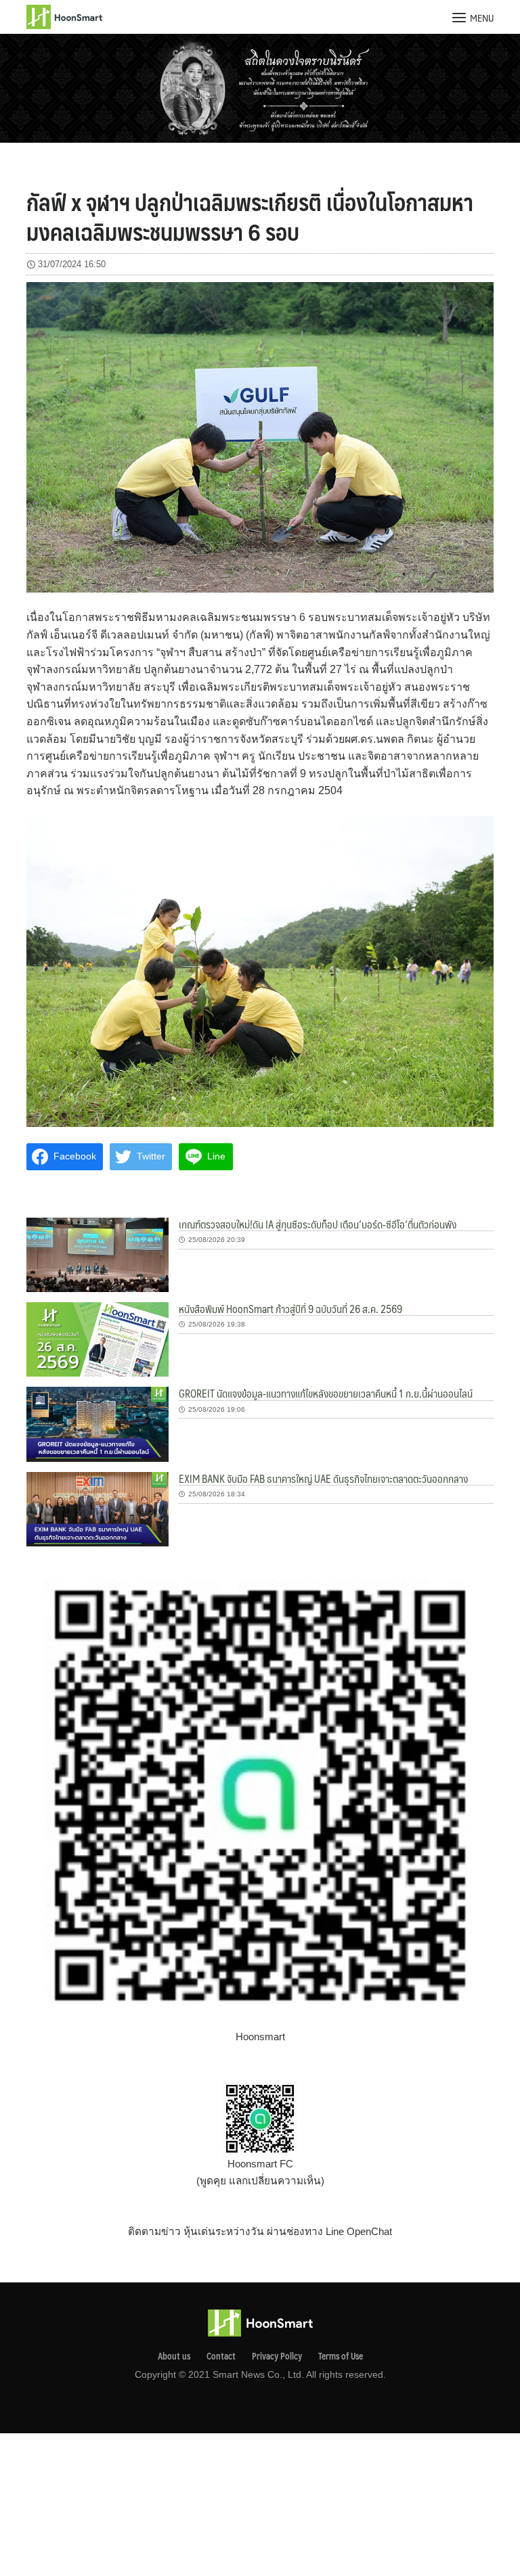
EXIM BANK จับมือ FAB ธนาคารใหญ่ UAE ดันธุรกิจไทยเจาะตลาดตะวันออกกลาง (323, 1478)
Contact (221, 2356)
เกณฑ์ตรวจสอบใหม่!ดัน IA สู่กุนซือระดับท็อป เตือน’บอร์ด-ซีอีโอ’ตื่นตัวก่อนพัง (318, 1224)
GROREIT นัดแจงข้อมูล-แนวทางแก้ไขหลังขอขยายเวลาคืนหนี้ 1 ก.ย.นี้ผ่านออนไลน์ (326, 1393)
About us (174, 2356)
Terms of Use (341, 2356)
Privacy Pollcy (277, 2356)
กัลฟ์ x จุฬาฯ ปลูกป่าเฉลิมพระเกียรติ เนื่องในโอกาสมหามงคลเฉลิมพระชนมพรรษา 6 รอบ (250, 216)
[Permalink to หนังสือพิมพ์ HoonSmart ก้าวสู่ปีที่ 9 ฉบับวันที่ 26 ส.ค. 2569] (97, 1338)
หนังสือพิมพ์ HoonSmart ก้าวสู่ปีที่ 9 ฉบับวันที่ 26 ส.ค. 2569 (290, 1309)
